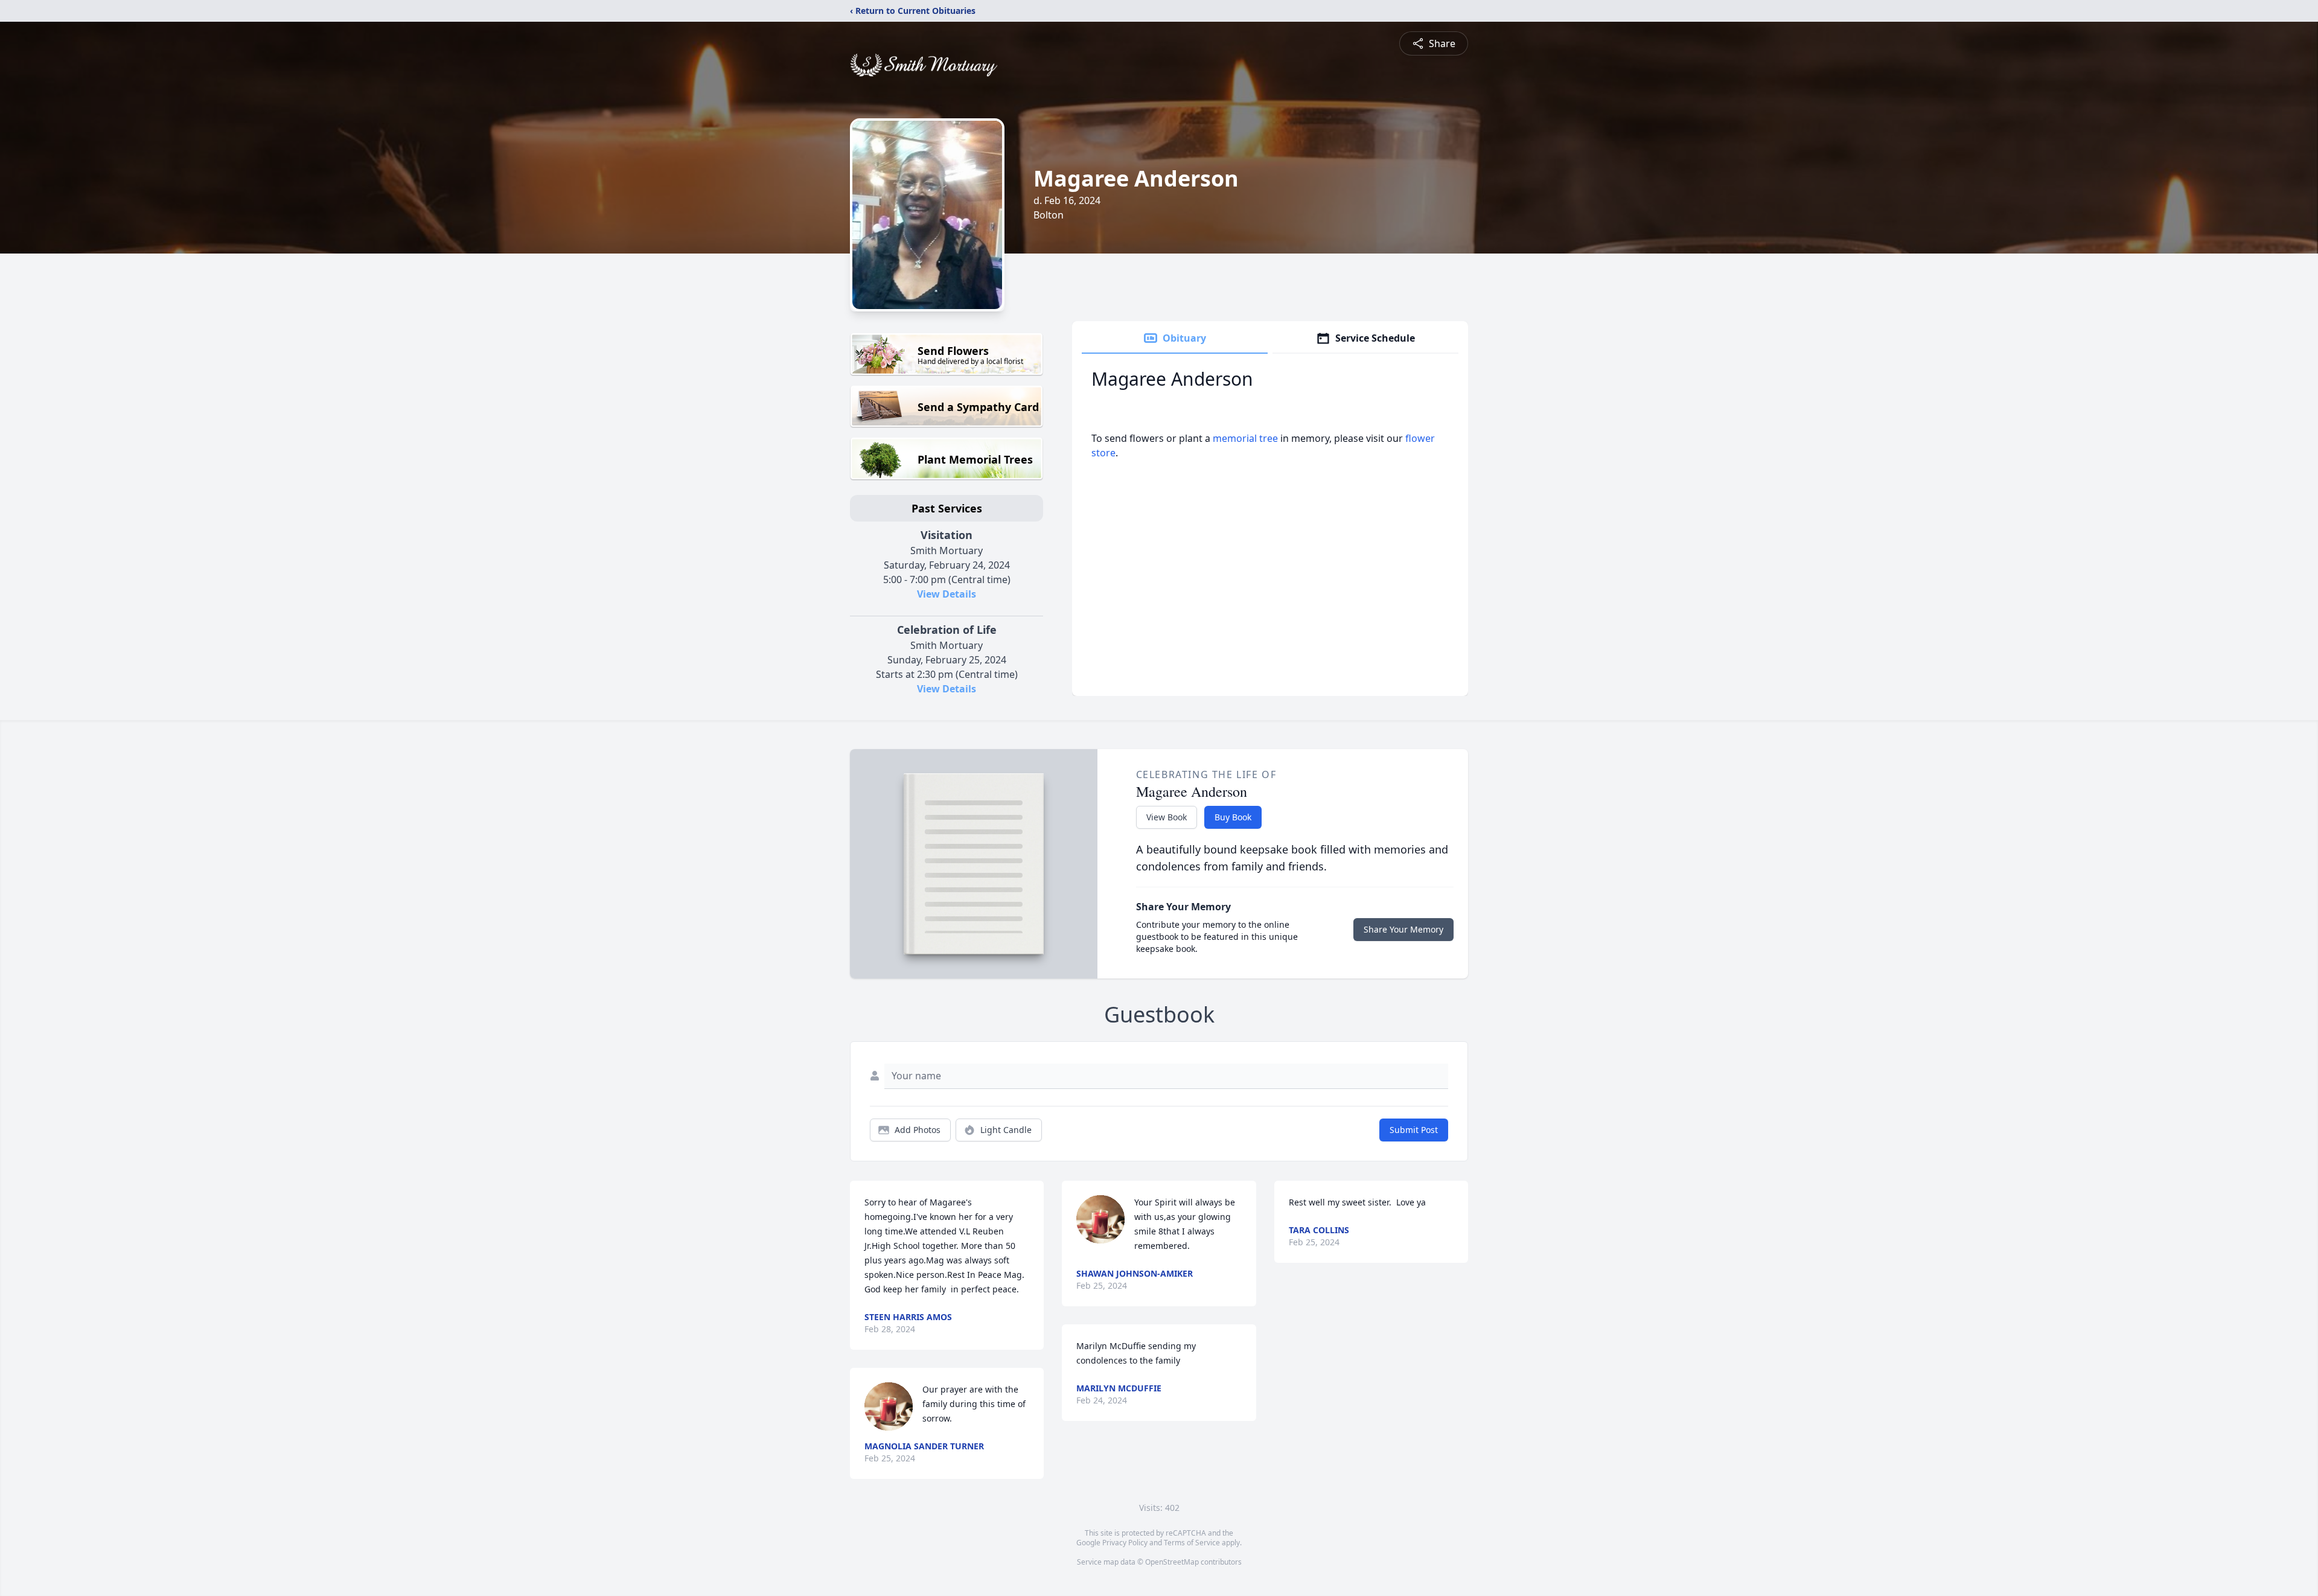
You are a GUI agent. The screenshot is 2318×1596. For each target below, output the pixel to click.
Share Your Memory (1403, 929)
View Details (947, 594)
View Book (1167, 817)
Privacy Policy (1125, 1543)
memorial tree (1245, 438)
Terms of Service (1192, 1543)
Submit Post (1414, 1130)
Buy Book (1233, 817)
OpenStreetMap (1172, 1562)
